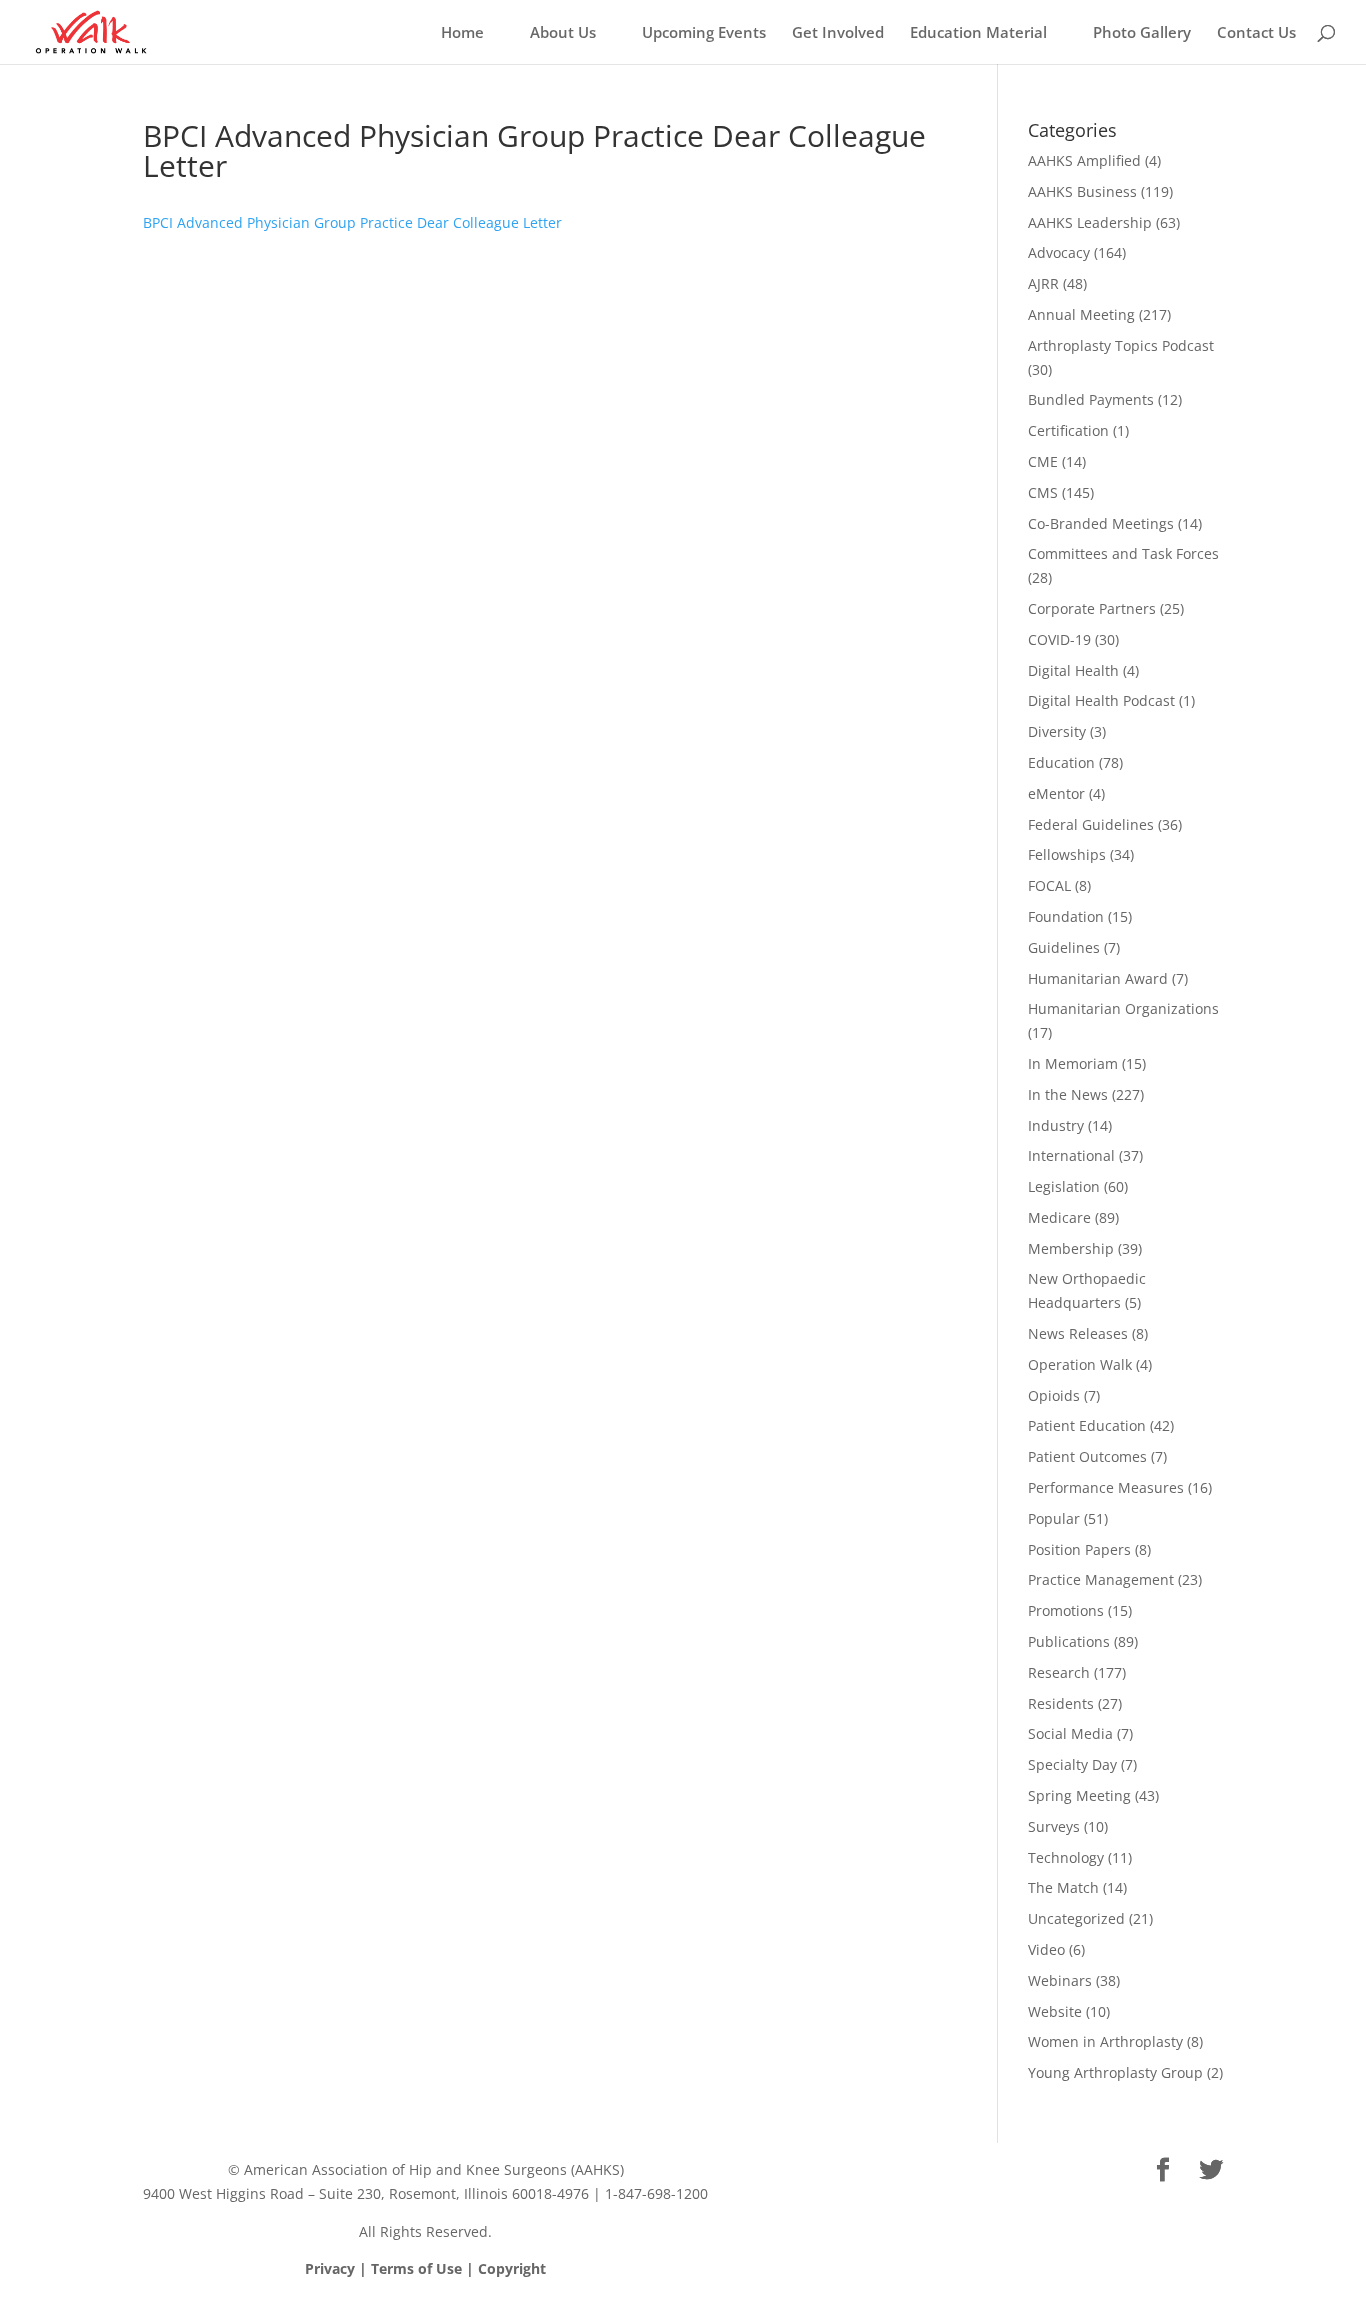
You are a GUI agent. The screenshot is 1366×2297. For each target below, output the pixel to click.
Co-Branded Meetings (1101, 523)
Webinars (1060, 1980)
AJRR (1043, 283)
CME (1043, 461)
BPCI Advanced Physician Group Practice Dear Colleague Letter (352, 222)
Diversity (1057, 731)
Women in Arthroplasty (1105, 2041)
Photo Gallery (1142, 33)
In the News (1068, 1094)
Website (1055, 2011)
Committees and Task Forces (1123, 553)
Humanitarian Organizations (1123, 1008)
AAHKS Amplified (1084, 160)
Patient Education (1087, 1425)
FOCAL (1049, 885)
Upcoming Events (704, 33)
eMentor (1056, 793)
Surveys (1054, 1826)
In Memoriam (1073, 1063)
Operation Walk (1080, 1364)
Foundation (1066, 916)
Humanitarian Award (1098, 978)
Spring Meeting (1079, 1795)
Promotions (1066, 1610)
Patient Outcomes (1087, 1456)
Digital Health (1073, 670)
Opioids (1054, 1395)
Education (1061, 762)
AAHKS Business (1082, 191)
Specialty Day (1072, 1764)
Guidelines (1064, 947)
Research (1059, 1672)
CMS (1043, 492)
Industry (1056, 1125)
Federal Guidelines (1091, 824)
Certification (1068, 430)
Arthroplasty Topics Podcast (1121, 345)
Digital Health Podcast (1101, 700)
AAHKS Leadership (1090, 222)
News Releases (1078, 1333)
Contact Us (1256, 33)
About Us (563, 33)
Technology (1066, 1857)
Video (1046, 1949)
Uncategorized (1076, 1918)
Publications (1069, 1641)
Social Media (1070, 1733)
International (1071, 1155)
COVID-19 (1059, 639)
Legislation (1064, 1186)
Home (462, 33)
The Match (1063, 1887)
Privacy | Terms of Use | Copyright (425, 2268)
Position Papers (1079, 1549)
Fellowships (1067, 854)
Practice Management (1101, 1579)
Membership (1071, 1248)
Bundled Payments (1091, 399)
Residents (1061, 1703)
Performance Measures (1106, 1487)
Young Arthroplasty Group (1115, 2072)
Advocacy (1059, 252)
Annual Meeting (1081, 314)
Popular (1054, 1518)
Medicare (1059, 1217)
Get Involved (838, 33)
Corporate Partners (1092, 608)
